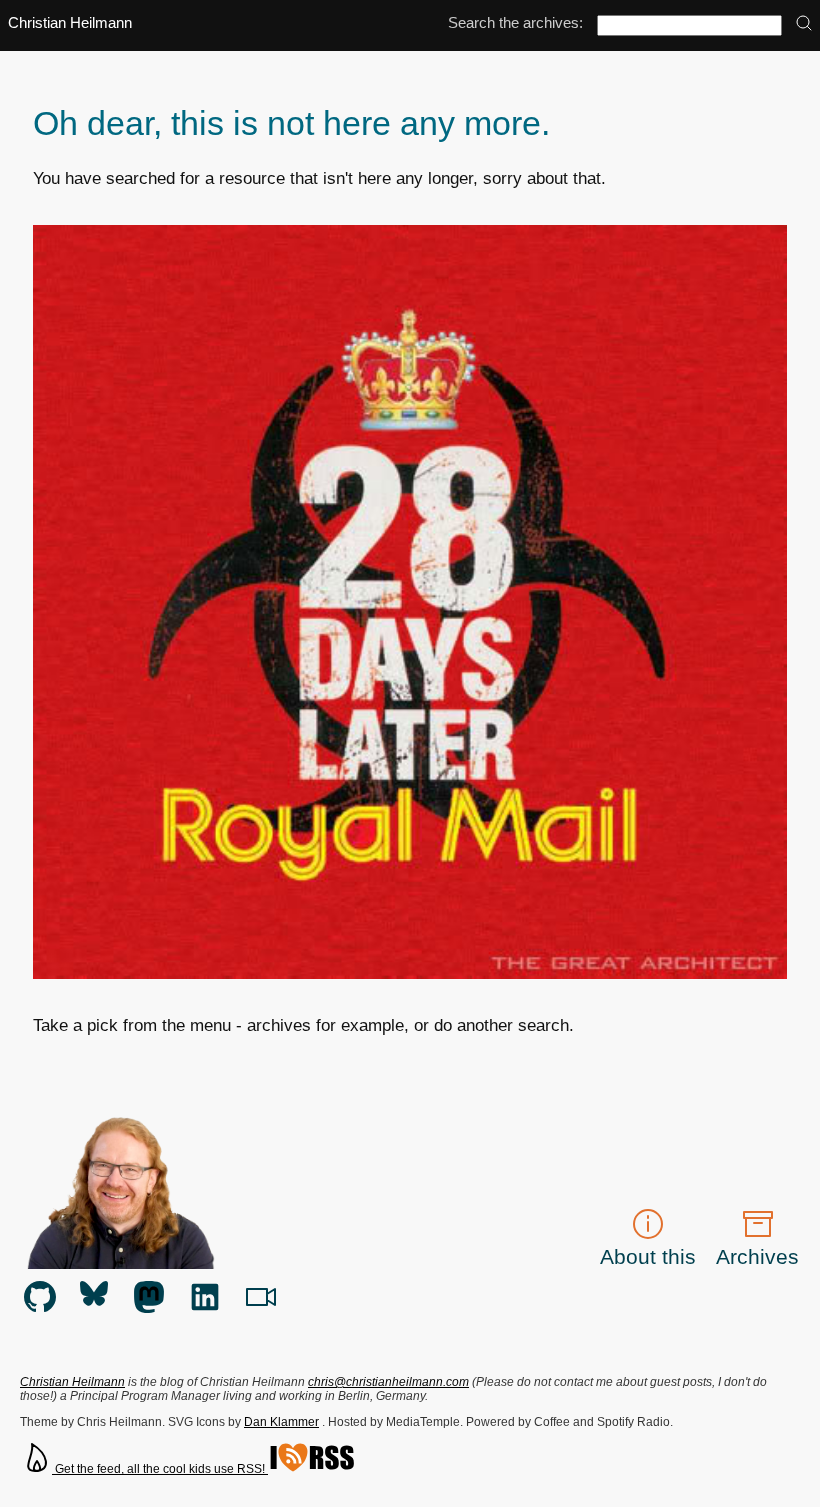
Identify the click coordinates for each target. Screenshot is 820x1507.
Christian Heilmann (70, 23)
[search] (804, 24)
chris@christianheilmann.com (388, 1382)
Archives (757, 1256)
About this (648, 1256)
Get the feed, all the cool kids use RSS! (160, 1469)
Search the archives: (515, 23)
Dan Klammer (281, 1422)
